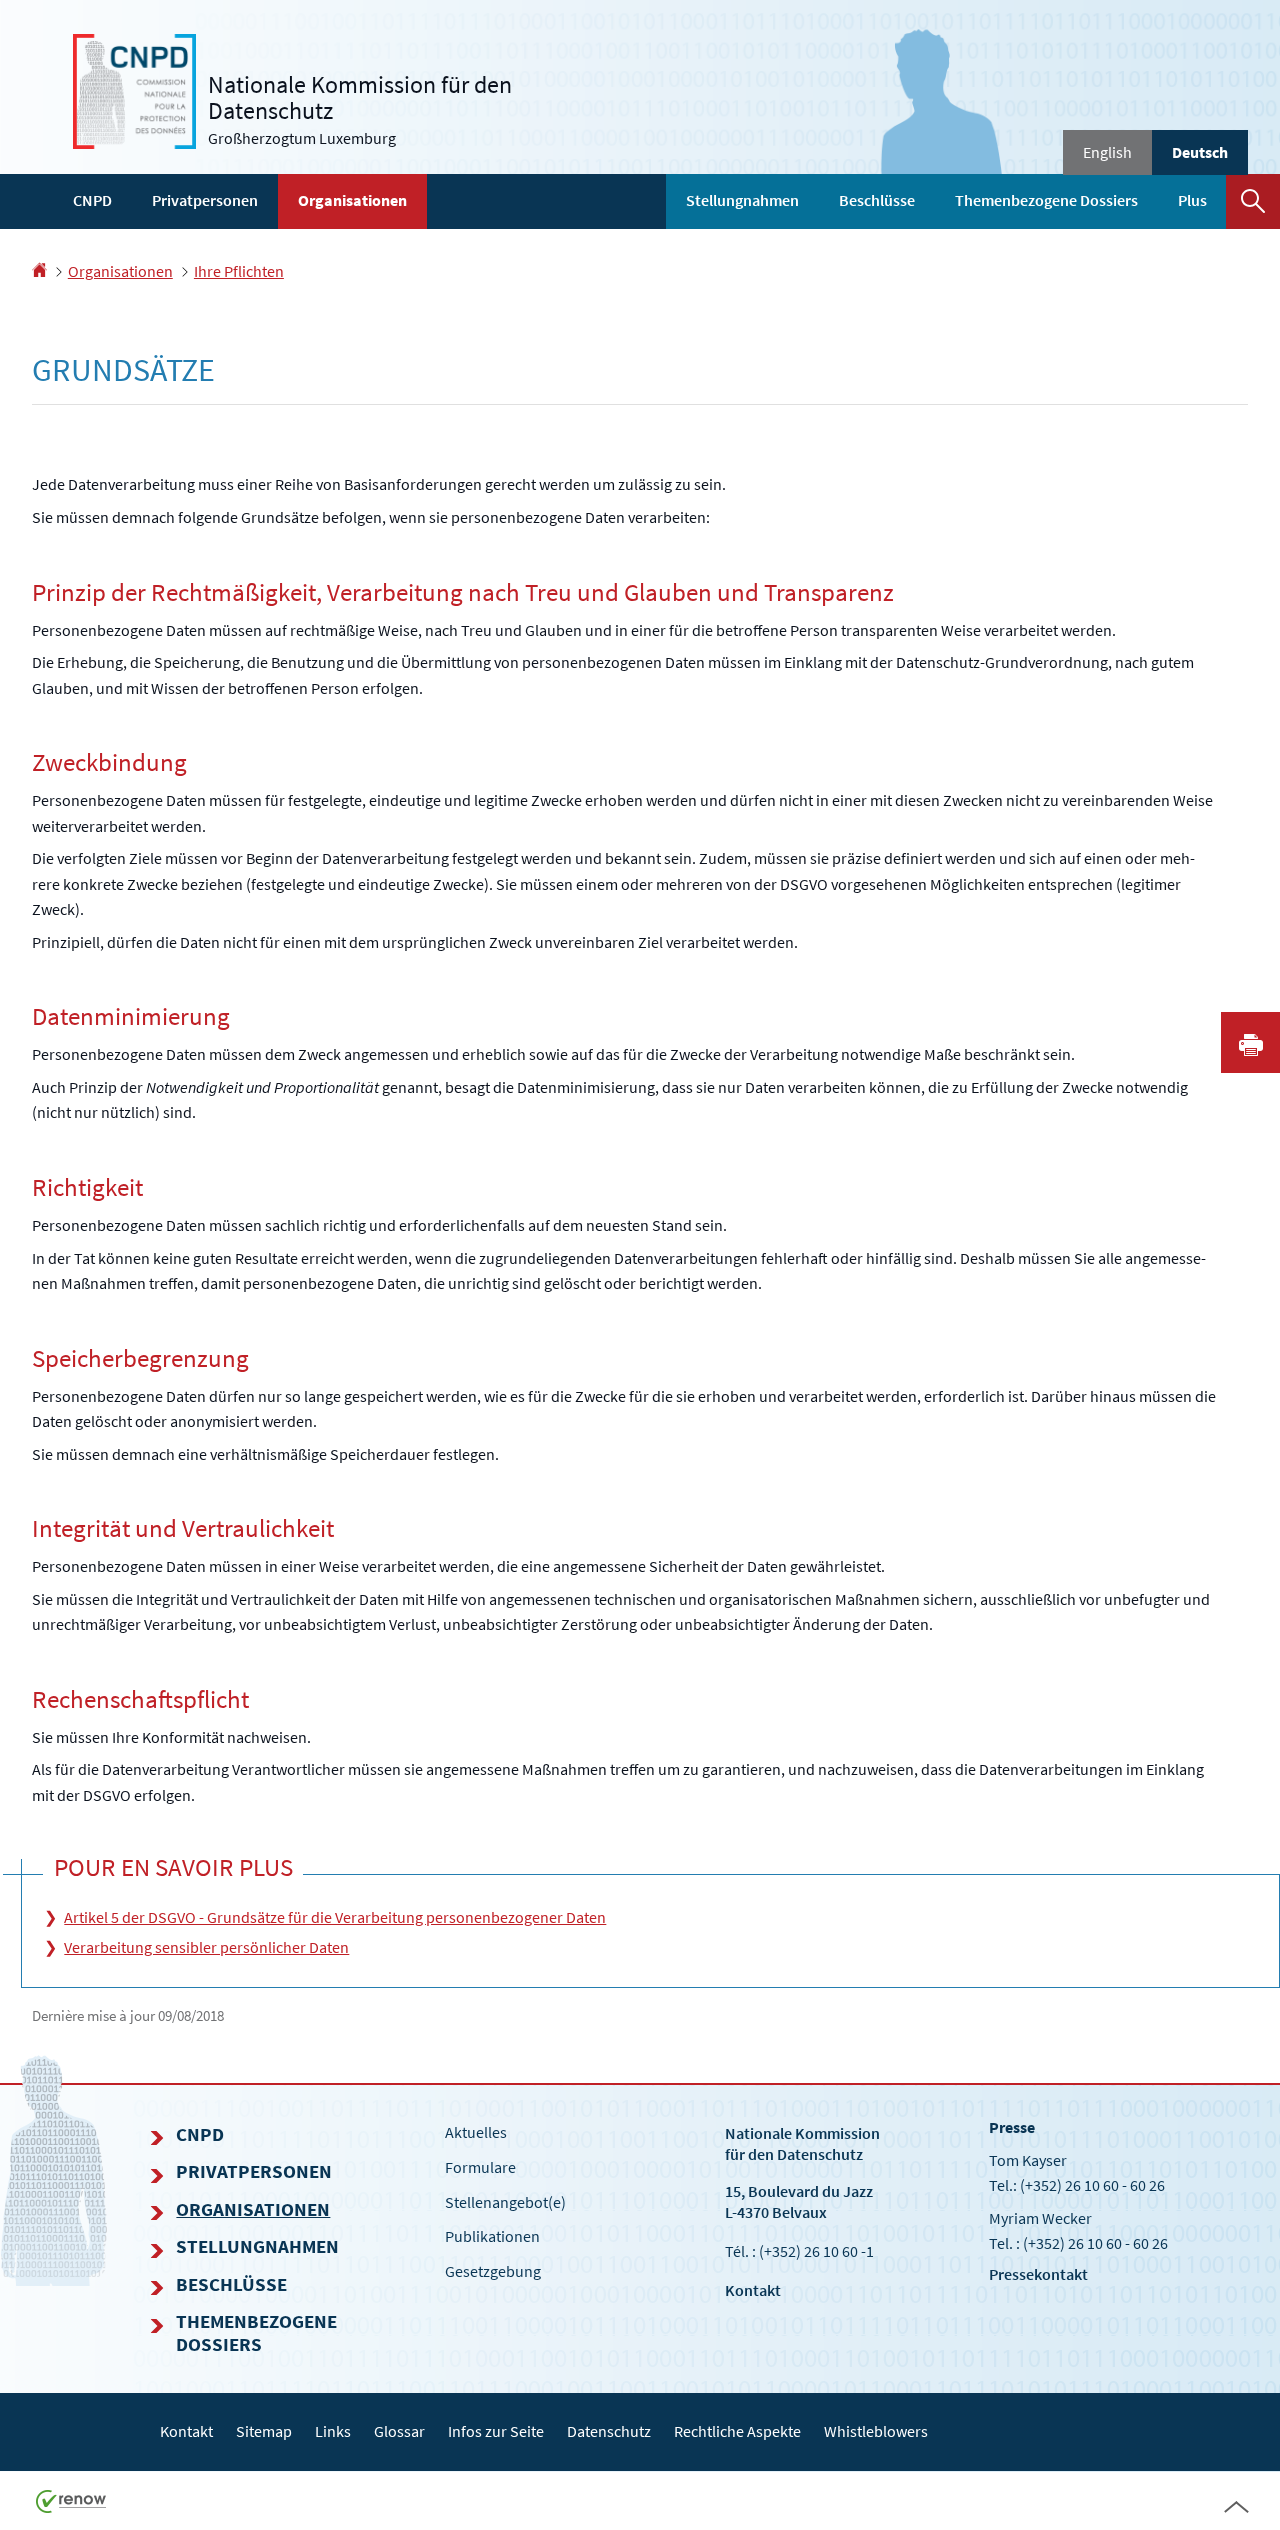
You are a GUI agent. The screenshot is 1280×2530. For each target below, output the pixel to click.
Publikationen (492, 2236)
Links (333, 2431)
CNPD (92, 200)
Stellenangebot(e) (505, 2202)
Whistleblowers (876, 2431)
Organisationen (352, 200)
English (1107, 152)
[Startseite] (39, 271)
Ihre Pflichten (239, 271)
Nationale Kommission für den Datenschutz (802, 2143)
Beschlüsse (877, 200)
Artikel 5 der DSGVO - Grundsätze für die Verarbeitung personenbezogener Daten (335, 1917)
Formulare (480, 2167)
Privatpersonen (205, 200)
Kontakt (753, 2290)
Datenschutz (609, 2431)
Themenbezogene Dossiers (1046, 200)
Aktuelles (476, 2132)
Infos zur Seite (496, 2431)
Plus (1192, 200)
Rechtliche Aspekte (737, 2431)
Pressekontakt (1038, 2274)
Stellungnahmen (742, 200)
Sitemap (264, 2431)
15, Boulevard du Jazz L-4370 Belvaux (799, 2201)
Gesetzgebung (493, 2271)
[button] (1253, 201)
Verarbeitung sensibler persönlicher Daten (206, 1947)
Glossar (399, 2431)
